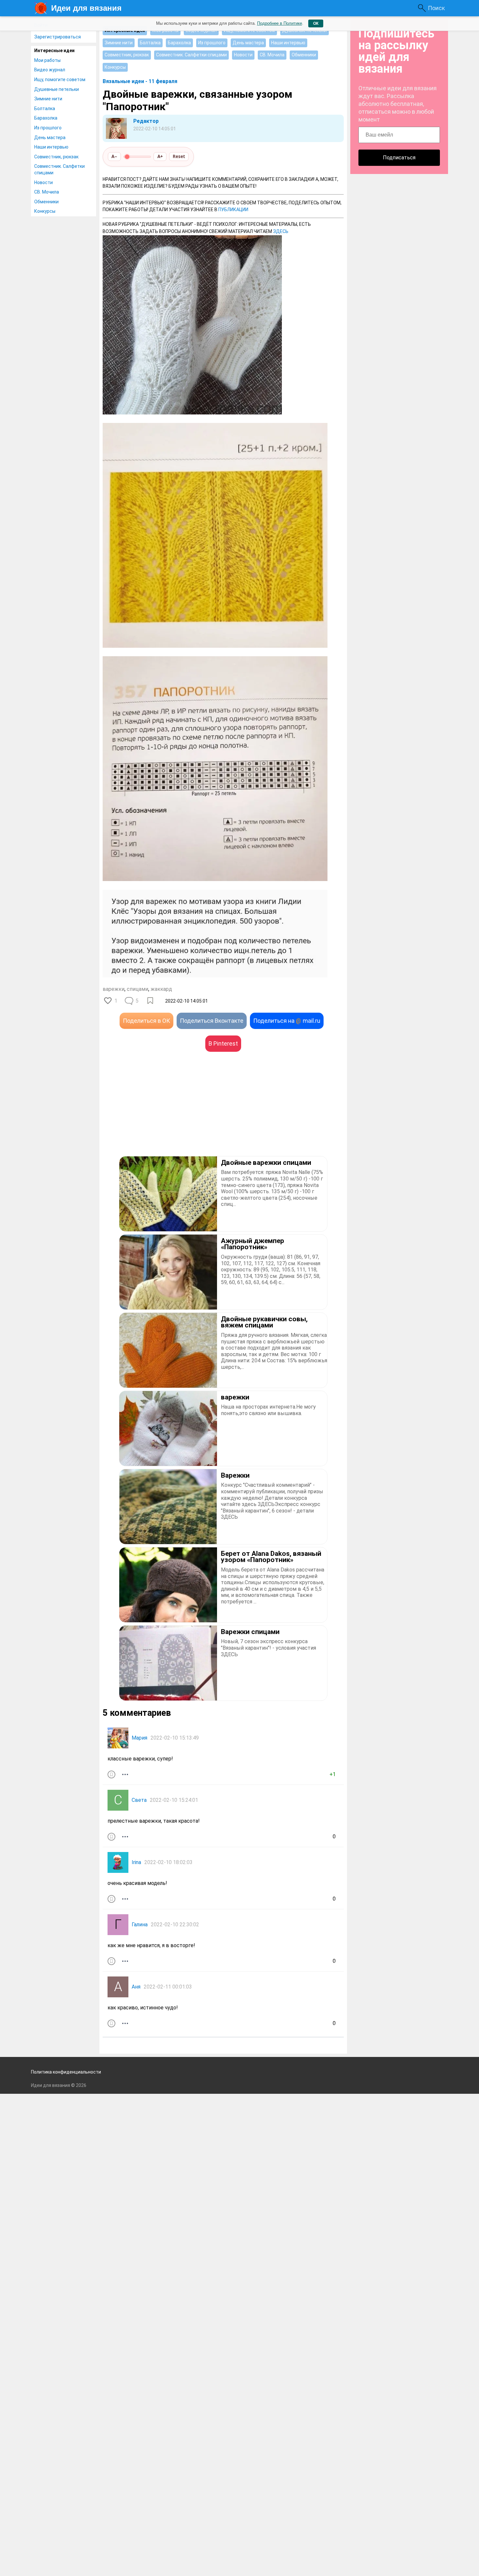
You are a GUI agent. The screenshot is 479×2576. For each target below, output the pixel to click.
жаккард (161, 989)
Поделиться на (287, 1021)
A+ (160, 156)
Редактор (146, 121)
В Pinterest (223, 1043)
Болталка (45, 109)
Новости (44, 182)
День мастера (50, 137)
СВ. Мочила (47, 192)
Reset (179, 156)
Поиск (436, 8)
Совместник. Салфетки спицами (59, 169)
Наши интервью (51, 147)
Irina (136, 1862)
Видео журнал (50, 70)
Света (139, 1800)
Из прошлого (48, 128)
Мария (139, 1738)
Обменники (46, 202)
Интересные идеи (54, 51)
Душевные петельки (57, 89)
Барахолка (46, 118)
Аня (136, 1987)
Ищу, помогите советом (60, 80)
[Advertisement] (163, 1114)
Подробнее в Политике (280, 23)
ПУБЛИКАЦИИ (233, 210)
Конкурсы (45, 211)
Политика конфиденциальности (66, 2072)
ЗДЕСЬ (281, 231)
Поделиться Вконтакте (212, 1021)
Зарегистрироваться (58, 37)
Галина (140, 1925)
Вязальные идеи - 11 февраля (140, 81)
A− (114, 156)
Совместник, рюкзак (56, 157)
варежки (114, 989)
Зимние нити (48, 99)
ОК (316, 23)
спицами (138, 989)
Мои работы (47, 60)
